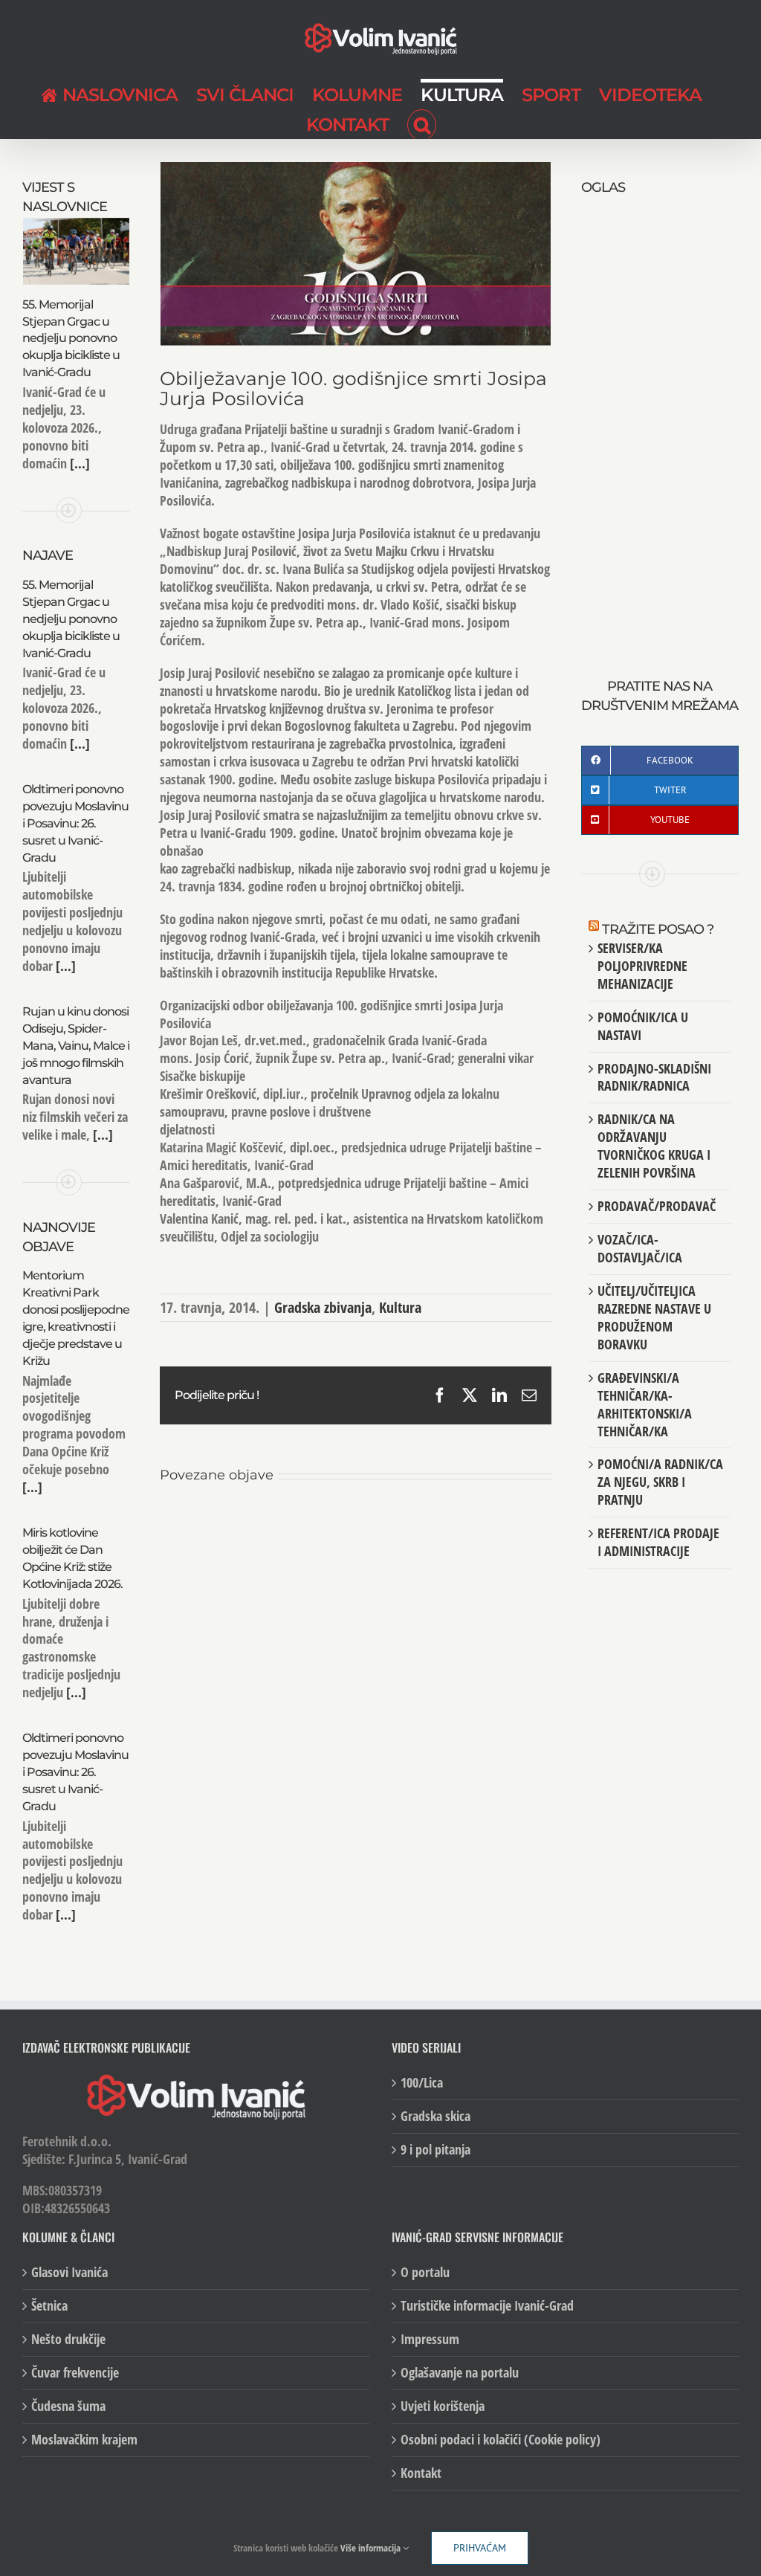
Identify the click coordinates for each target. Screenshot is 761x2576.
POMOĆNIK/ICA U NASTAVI (643, 1026)
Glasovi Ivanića (69, 2272)
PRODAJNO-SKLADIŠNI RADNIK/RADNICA (654, 1077)
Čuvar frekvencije (75, 2373)
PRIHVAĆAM (480, 2548)
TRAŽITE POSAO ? (658, 929)
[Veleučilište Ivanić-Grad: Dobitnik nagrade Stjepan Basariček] (486, 1523)
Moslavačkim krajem (84, 2440)
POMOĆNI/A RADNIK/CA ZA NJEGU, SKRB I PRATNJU (660, 1482)
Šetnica (49, 2306)
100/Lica (422, 2083)
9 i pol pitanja (435, 2150)
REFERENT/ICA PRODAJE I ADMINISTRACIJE (658, 1542)
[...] (78, 463)
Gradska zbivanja (323, 1307)
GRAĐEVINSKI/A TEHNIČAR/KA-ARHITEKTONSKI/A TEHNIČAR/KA (645, 1404)
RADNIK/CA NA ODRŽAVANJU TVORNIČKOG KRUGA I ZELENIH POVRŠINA (654, 1146)
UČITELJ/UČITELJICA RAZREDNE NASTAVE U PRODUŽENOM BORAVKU (654, 1317)
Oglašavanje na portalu (460, 2373)
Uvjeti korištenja (443, 2406)
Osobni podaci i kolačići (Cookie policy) (501, 2440)
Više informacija (372, 2548)
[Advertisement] (660, 421)
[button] (422, 123)
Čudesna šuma (68, 2406)
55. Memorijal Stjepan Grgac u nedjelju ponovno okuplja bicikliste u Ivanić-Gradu (71, 339)
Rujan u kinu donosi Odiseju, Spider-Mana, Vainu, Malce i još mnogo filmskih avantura (76, 1046)
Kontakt (421, 2473)
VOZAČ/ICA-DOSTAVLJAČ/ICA (640, 1248)
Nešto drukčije (68, 2339)
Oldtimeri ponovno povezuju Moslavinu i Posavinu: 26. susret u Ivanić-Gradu (75, 823)
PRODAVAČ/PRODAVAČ (657, 1206)
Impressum (430, 2339)
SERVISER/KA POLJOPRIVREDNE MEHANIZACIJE (642, 966)
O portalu (425, 2272)
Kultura (400, 1307)
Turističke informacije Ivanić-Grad (487, 2306)
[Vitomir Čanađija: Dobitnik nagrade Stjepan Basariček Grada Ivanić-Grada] (224, 1523)
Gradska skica (435, 2116)
